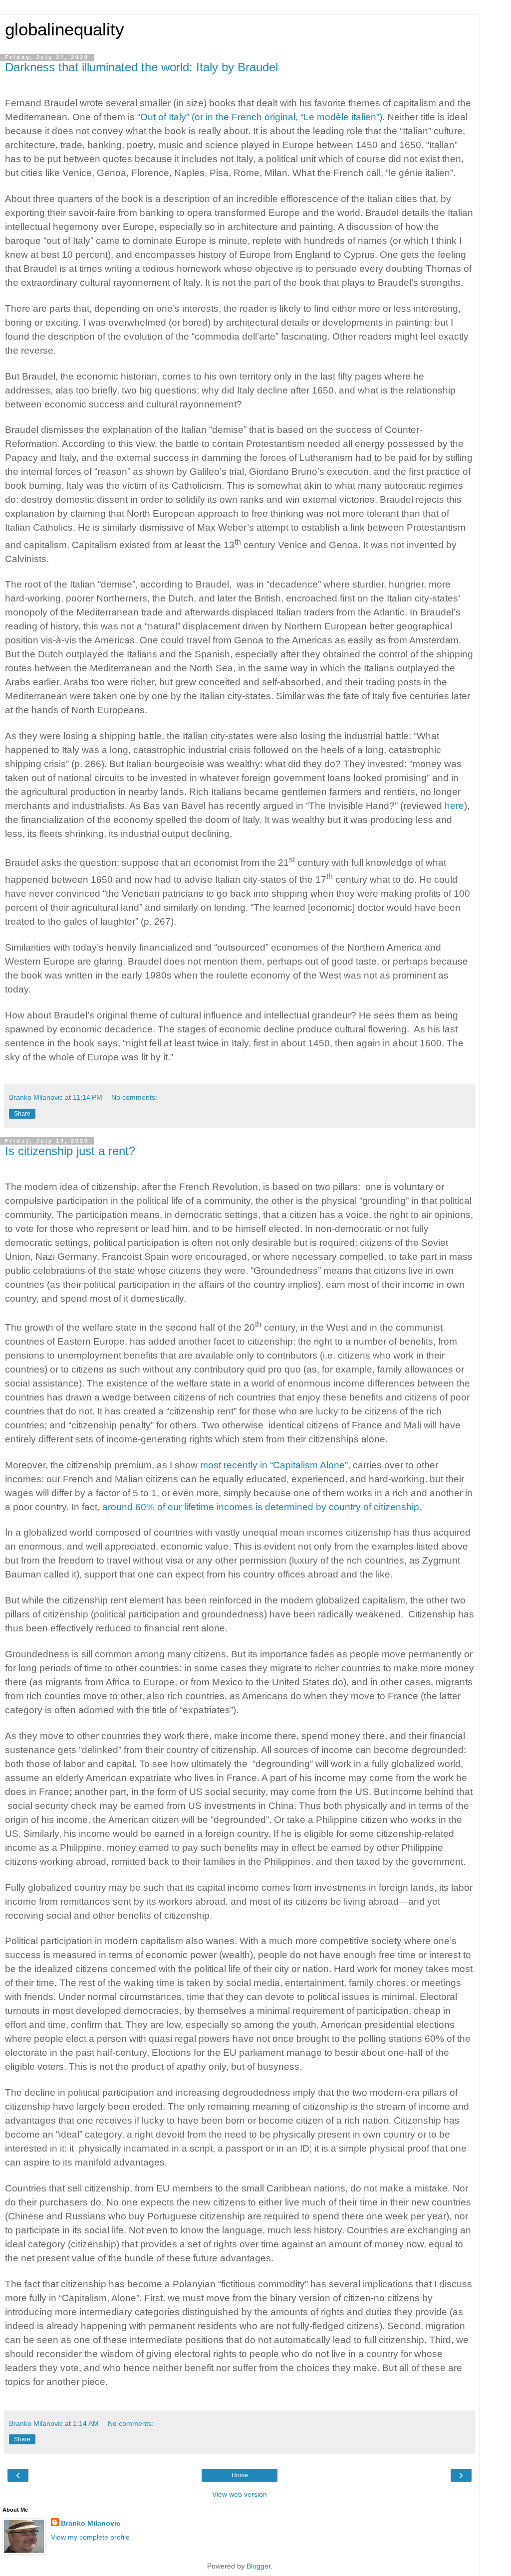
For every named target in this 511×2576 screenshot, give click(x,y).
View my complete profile (90, 2537)
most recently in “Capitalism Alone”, (275, 1465)
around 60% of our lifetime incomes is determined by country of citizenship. (262, 1507)
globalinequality (65, 29)
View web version (240, 2494)
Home (240, 2475)
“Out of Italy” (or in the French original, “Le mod (237, 117)
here (454, 806)
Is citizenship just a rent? (70, 1151)
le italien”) (362, 117)
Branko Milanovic (91, 2523)
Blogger (258, 2566)
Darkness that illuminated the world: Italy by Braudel (141, 67)
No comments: (134, 1097)
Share (22, 1114)
